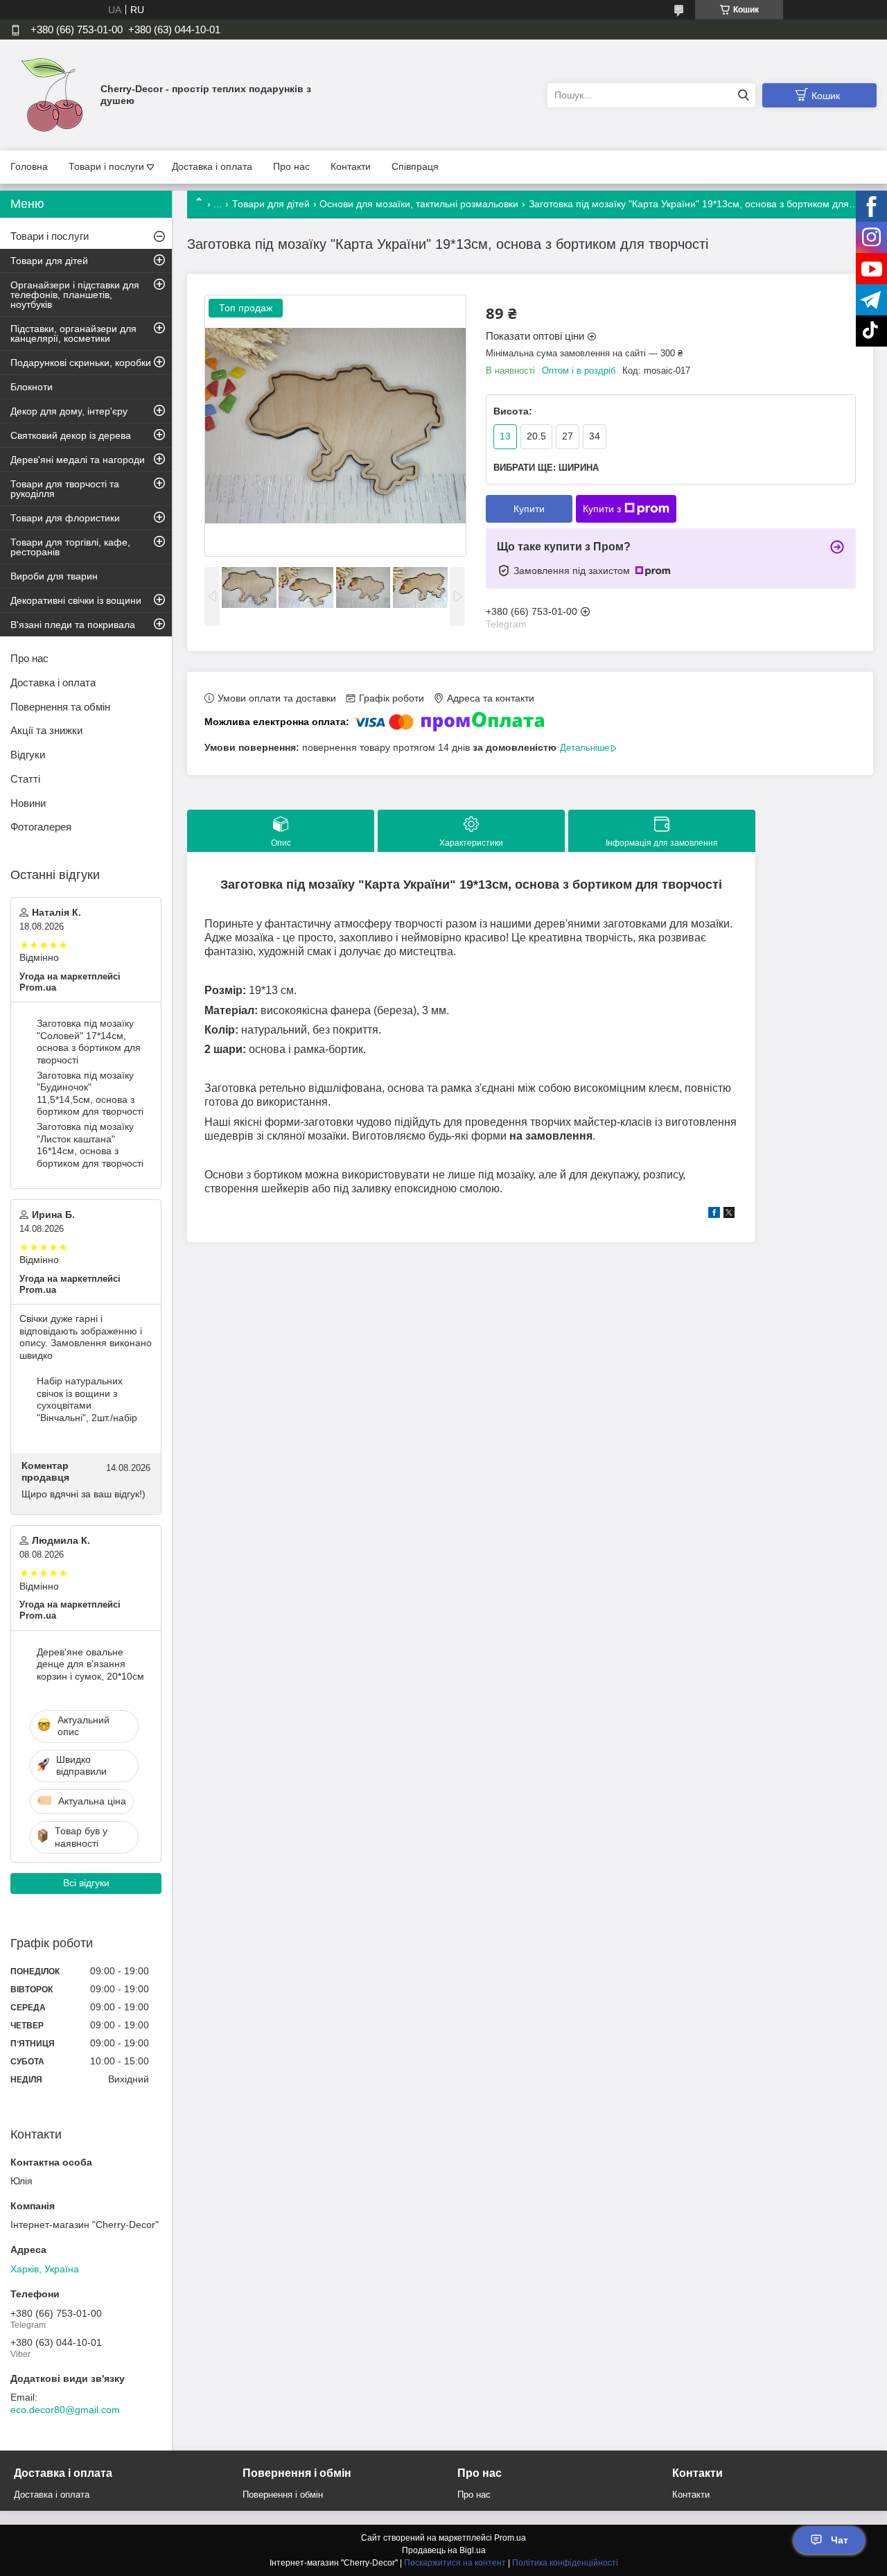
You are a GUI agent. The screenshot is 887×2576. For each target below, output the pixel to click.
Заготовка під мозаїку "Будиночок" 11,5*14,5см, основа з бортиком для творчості (90, 1094)
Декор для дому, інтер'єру (69, 411)
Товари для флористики (65, 518)
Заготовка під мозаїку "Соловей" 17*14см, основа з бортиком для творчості (89, 1042)
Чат (840, 2540)
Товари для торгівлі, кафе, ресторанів (70, 547)
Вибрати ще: (546, 468)
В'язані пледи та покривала (73, 625)
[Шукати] (743, 95)
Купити (529, 509)
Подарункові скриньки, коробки (81, 363)
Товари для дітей (271, 204)
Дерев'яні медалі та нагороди (78, 460)
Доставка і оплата (212, 166)
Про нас (291, 166)
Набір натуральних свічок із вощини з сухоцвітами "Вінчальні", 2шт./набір (87, 1399)
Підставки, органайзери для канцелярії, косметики (73, 333)
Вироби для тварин (54, 576)
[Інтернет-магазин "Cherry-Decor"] (52, 94)
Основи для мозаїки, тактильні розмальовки (419, 204)
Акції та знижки (46, 730)
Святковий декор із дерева (71, 435)
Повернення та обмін (60, 707)
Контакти (351, 166)
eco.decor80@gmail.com (65, 2410)
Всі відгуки (86, 1883)
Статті (25, 779)
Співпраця (415, 166)
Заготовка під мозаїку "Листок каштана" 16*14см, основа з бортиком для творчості (90, 1145)
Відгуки (28, 755)
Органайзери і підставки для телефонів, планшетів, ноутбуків (75, 295)
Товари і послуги (106, 166)
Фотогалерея (41, 827)
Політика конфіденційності (565, 2563)
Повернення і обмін (283, 2495)
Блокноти (32, 387)
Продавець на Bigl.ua (444, 2550)
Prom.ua (510, 2538)
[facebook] (714, 1215)
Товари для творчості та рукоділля (65, 489)
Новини (28, 803)
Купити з (602, 509)
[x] (729, 1215)
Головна (29, 166)
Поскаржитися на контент (455, 2563)
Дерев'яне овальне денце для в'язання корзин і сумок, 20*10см (90, 1664)
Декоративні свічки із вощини (76, 600)
